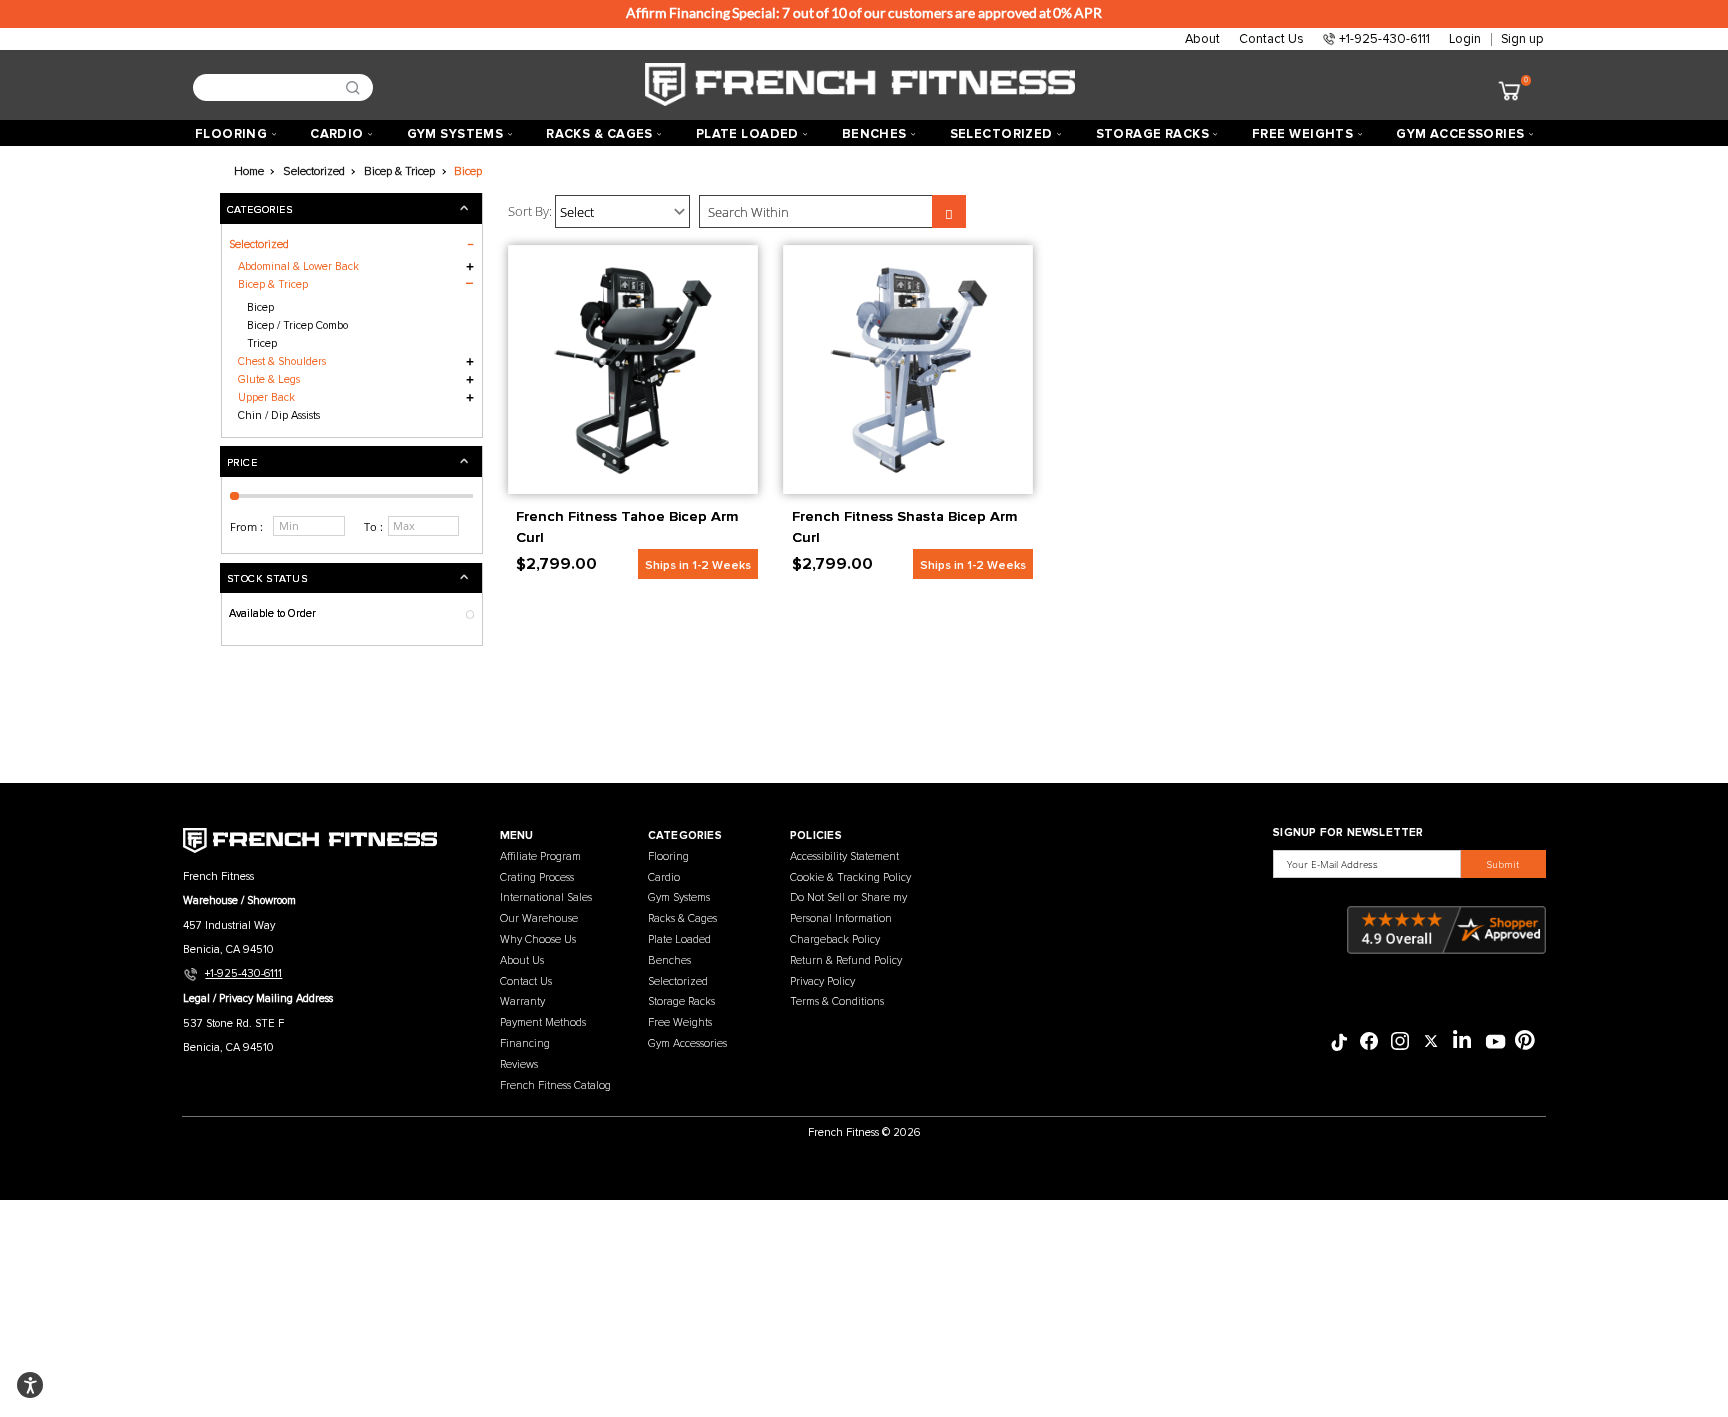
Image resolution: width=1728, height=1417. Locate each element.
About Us (522, 960)
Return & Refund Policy (846, 960)
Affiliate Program (540, 856)
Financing (525, 1043)
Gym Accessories (687, 1043)
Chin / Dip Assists (279, 415)
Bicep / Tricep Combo (297, 325)
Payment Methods (543, 1022)
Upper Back (266, 397)
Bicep (260, 307)
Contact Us (1271, 39)
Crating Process (537, 877)
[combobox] (276, 87)
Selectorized (678, 981)
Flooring (668, 856)
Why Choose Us (538, 939)
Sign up (1522, 39)
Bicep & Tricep (273, 284)
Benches (669, 960)
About (1202, 39)
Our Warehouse (539, 918)
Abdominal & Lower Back (298, 266)
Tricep (262, 343)
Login (1465, 39)
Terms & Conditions (837, 1001)
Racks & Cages (682, 918)
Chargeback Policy (835, 939)
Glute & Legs (269, 379)
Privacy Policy (822, 981)
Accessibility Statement (844, 856)
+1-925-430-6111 (1384, 39)
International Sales (546, 897)
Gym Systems (679, 897)
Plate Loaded (679, 939)
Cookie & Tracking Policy (850, 877)
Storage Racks (681, 1001)
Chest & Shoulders (282, 361)
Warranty (522, 1001)
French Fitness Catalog (555, 1085)
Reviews (519, 1064)
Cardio (664, 877)
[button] (351, 461)
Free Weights (680, 1022)
